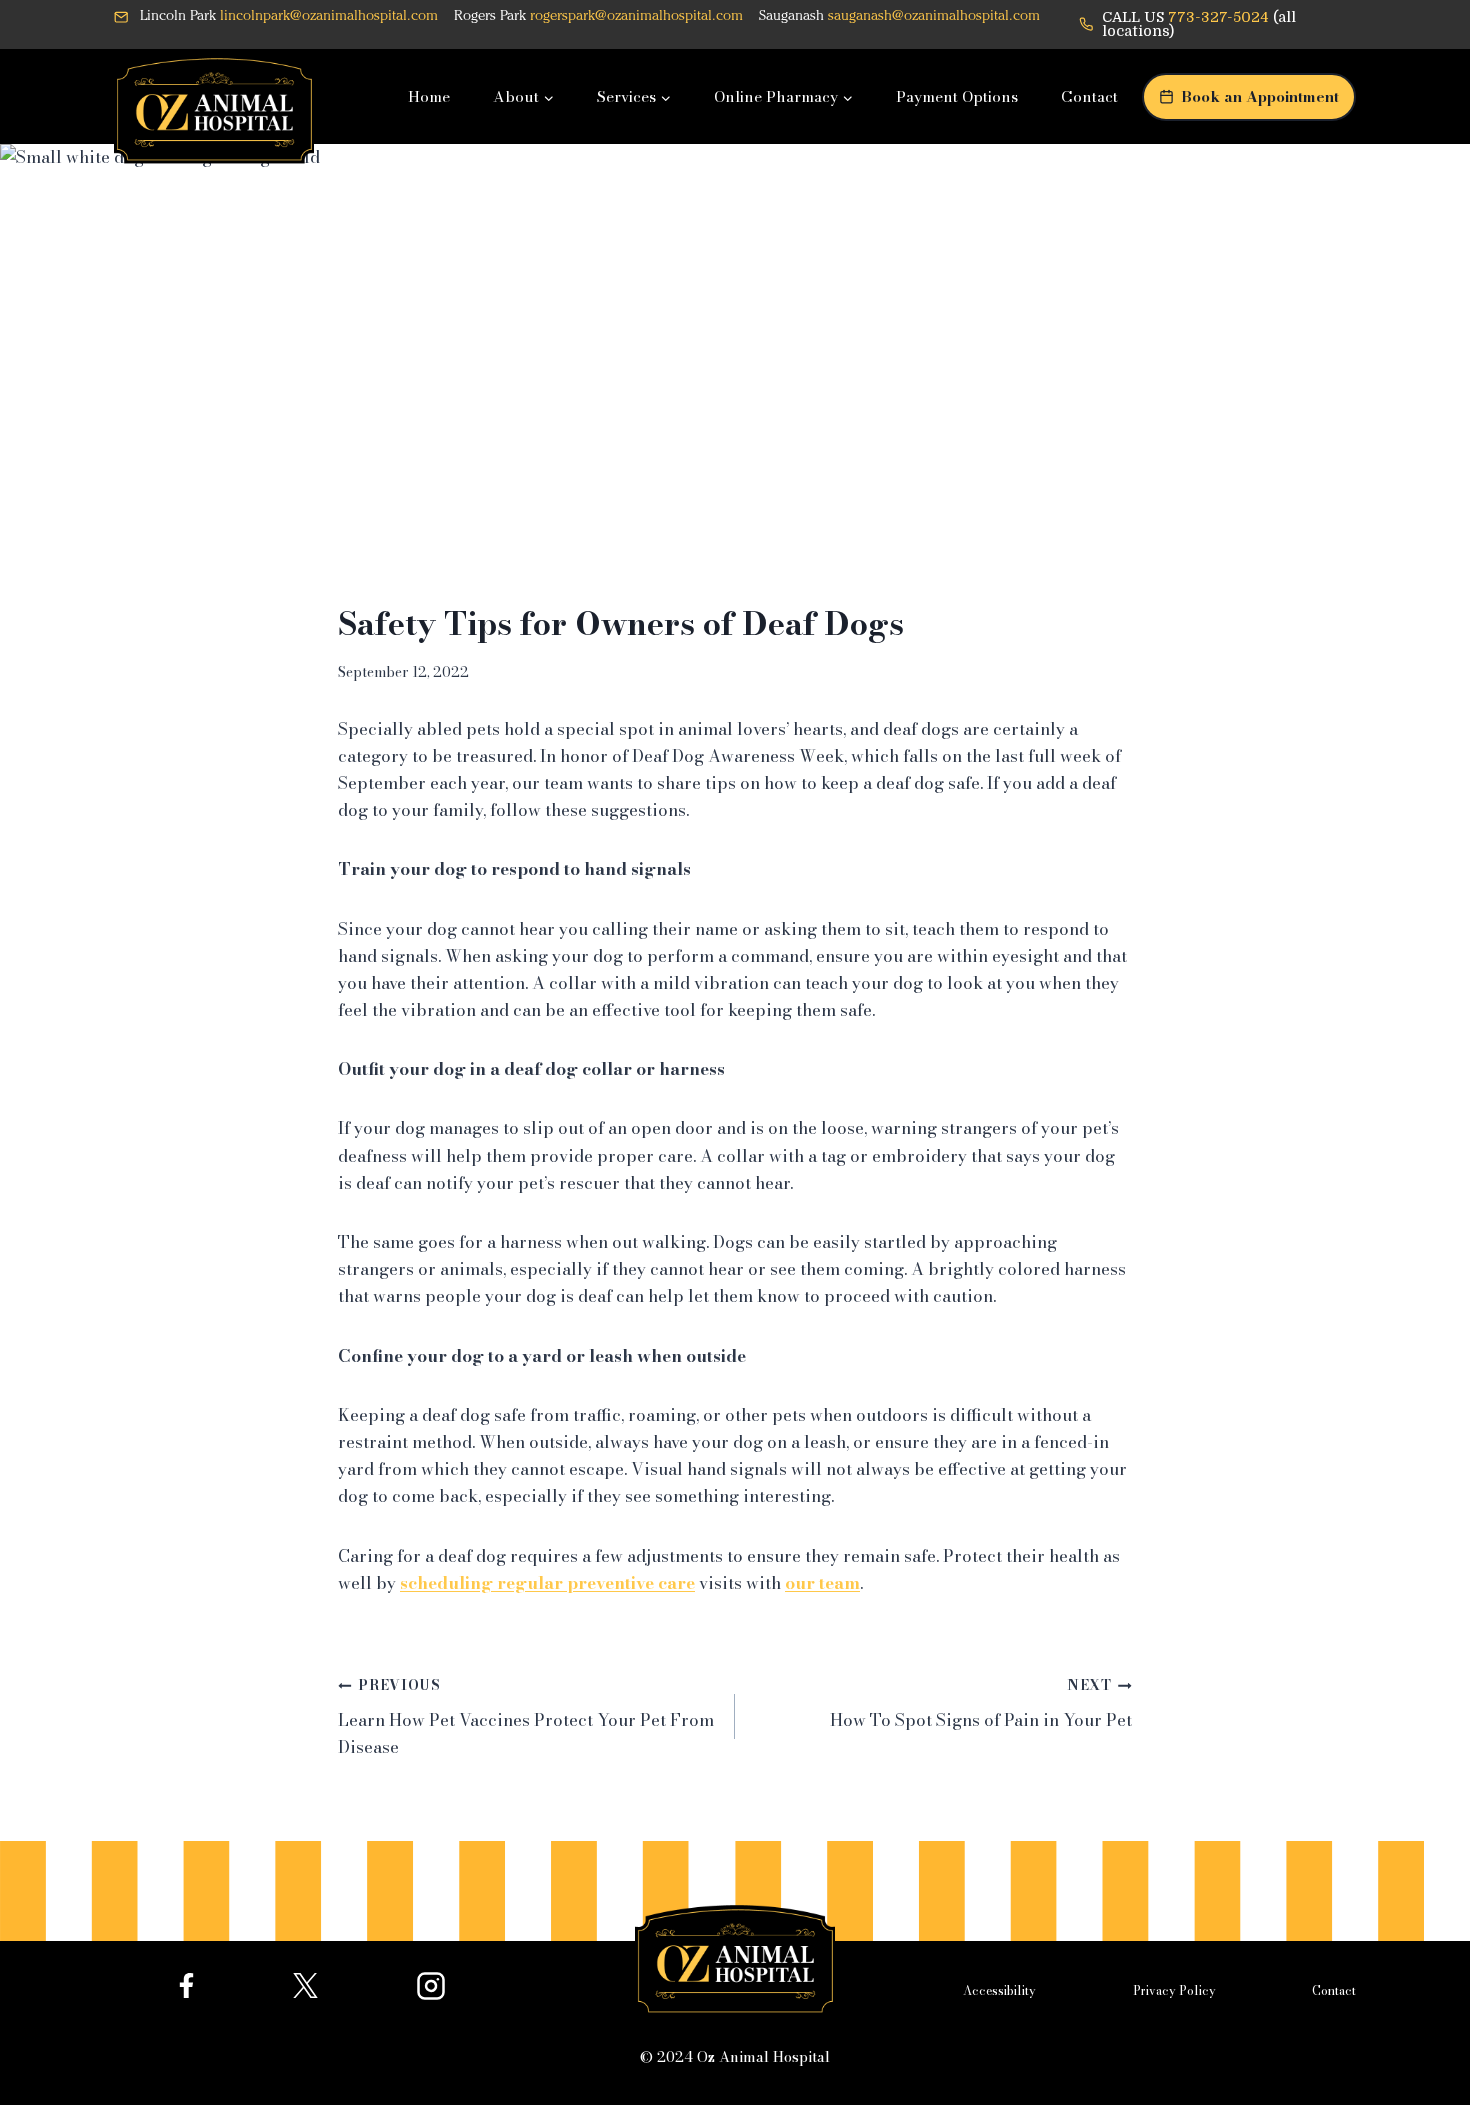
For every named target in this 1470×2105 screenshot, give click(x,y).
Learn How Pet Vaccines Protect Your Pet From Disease (526, 1717)
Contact (1089, 96)
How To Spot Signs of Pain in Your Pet (981, 1704)
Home (429, 96)
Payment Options (957, 96)
